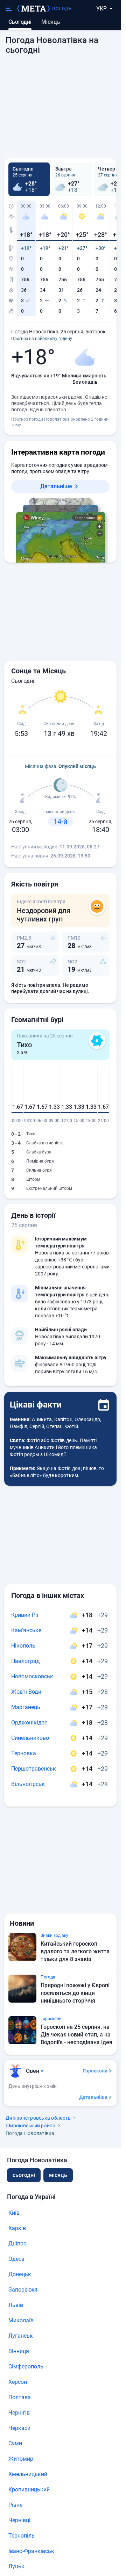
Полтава (20, 2397)
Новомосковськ (32, 1676)
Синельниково (30, 1738)
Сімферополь (26, 2367)
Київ (14, 2213)
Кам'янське (26, 1630)
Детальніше (56, 486)
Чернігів (19, 2413)
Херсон (18, 2382)
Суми (15, 2443)
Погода (62, 9)
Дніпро (17, 2244)
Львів (16, 2305)
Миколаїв (21, 2320)
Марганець (26, 1707)
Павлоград (26, 1661)
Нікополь (23, 1646)
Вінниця (19, 2351)
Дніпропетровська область (38, 2118)
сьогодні (24, 2175)
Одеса (16, 2259)
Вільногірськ (28, 1784)
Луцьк (16, 2566)
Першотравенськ (34, 1769)
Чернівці (19, 2520)
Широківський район (31, 2126)
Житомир (21, 2459)
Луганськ (21, 2336)
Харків (17, 2228)
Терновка (24, 1753)
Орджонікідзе (29, 1723)
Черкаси (19, 2428)
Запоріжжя (23, 2290)
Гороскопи (95, 2071)
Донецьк (20, 2274)
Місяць (51, 22)
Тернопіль (22, 2536)
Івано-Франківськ (31, 2551)
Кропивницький (29, 2490)
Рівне (15, 2505)
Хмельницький (28, 2474)
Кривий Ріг (25, 1615)
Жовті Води (26, 1692)
